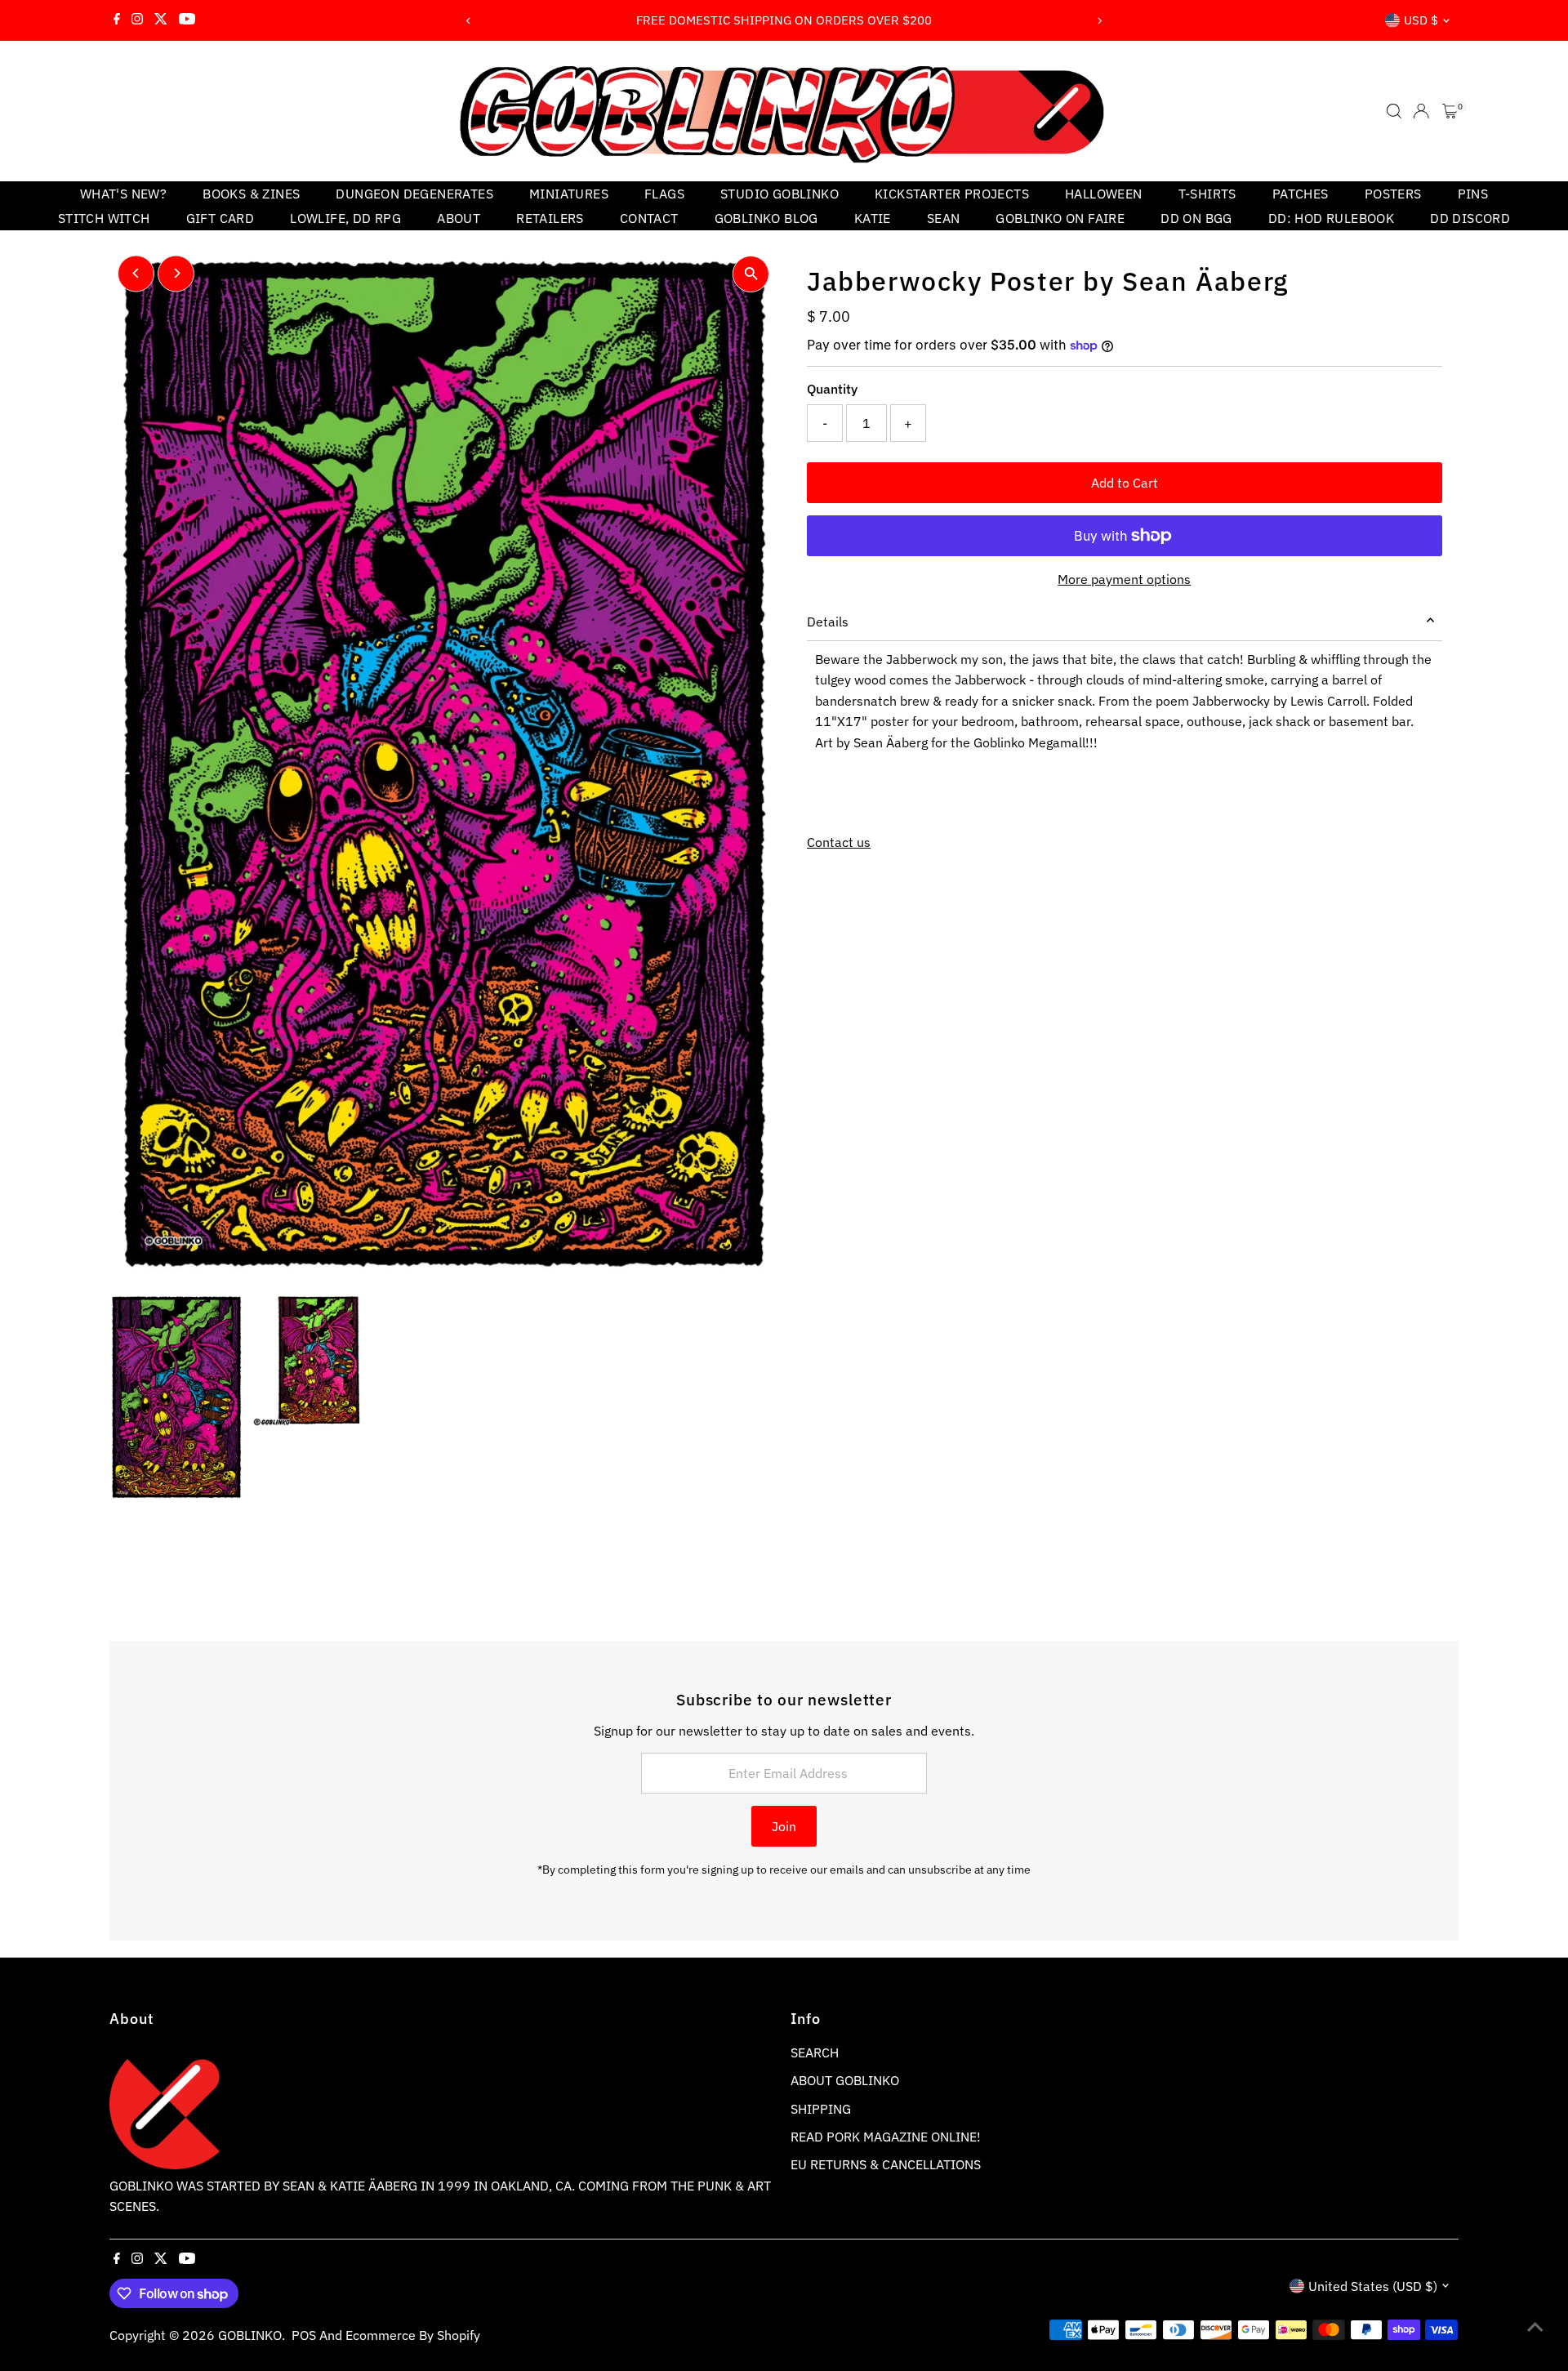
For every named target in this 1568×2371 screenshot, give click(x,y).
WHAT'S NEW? (123, 194)
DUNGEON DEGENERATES (414, 194)
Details (828, 622)
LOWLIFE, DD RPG (345, 218)
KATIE (873, 218)
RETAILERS (550, 218)
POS (304, 2335)
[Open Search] (1394, 111)
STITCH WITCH (104, 218)
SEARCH (815, 2052)
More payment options (1124, 579)
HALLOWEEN (1104, 194)
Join (784, 1826)
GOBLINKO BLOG (766, 218)
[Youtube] (187, 20)
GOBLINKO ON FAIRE (1060, 218)
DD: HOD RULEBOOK (1331, 218)
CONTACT (649, 218)
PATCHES (1301, 194)
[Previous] (468, 21)
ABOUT (459, 218)
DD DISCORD (1470, 218)
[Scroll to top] (1535, 2326)
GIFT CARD (220, 218)
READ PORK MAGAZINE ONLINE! (886, 2137)
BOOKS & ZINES (251, 194)
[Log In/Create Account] (1421, 111)
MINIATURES (569, 194)
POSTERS (1393, 194)
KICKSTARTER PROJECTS (952, 194)
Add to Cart (1125, 483)
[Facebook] (117, 20)
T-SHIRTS (1207, 194)
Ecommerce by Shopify (413, 2335)
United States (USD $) (1373, 2286)
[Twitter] (161, 20)
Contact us (839, 842)
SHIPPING (821, 2109)
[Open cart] (1450, 111)
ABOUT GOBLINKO (845, 2080)
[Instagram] (137, 20)
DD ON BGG (1196, 218)
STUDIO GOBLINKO (780, 194)
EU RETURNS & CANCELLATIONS (886, 2164)
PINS (1473, 194)
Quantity (832, 389)
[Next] (1100, 21)
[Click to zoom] (751, 274)
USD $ (1421, 20)
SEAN (944, 218)
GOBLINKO (250, 2335)
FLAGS (664, 194)
